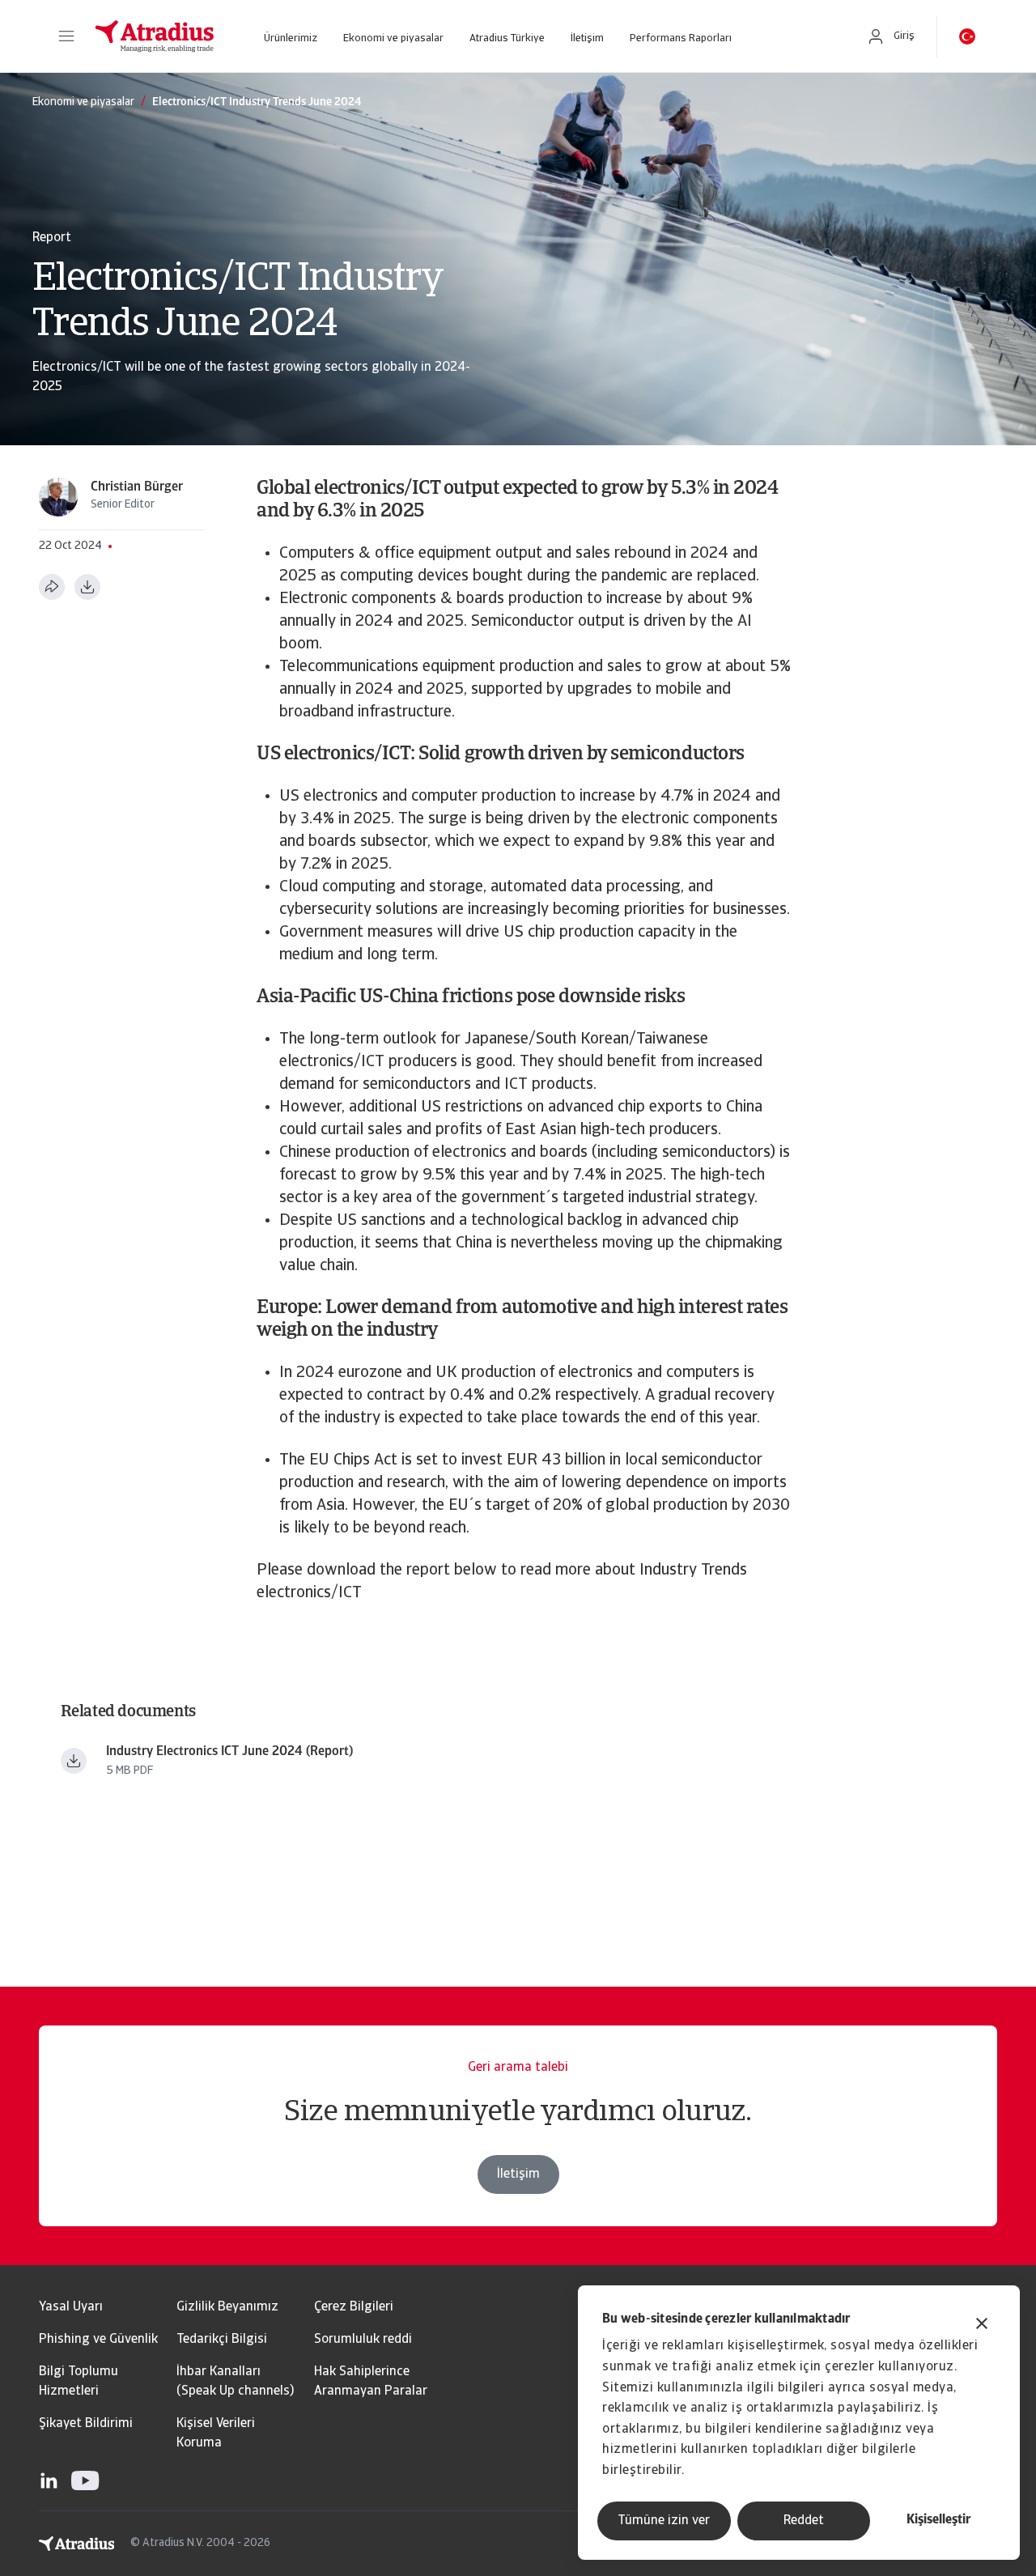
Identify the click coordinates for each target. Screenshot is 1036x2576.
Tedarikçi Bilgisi (222, 2340)
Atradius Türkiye (507, 38)
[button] (66, 36)
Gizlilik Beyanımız (227, 2307)
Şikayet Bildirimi (86, 2424)
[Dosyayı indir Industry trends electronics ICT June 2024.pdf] (74, 1761)
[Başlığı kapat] (982, 2325)
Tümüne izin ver (664, 2521)
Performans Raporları (681, 38)
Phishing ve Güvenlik (98, 2340)
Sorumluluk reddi (363, 2340)
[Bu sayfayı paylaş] (52, 587)
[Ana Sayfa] (155, 36)
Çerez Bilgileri (354, 2307)
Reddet (804, 2521)
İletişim (587, 38)
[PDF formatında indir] (87, 587)
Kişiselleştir (938, 2520)
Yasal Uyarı (71, 2307)
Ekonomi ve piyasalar (393, 38)
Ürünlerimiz (291, 38)
